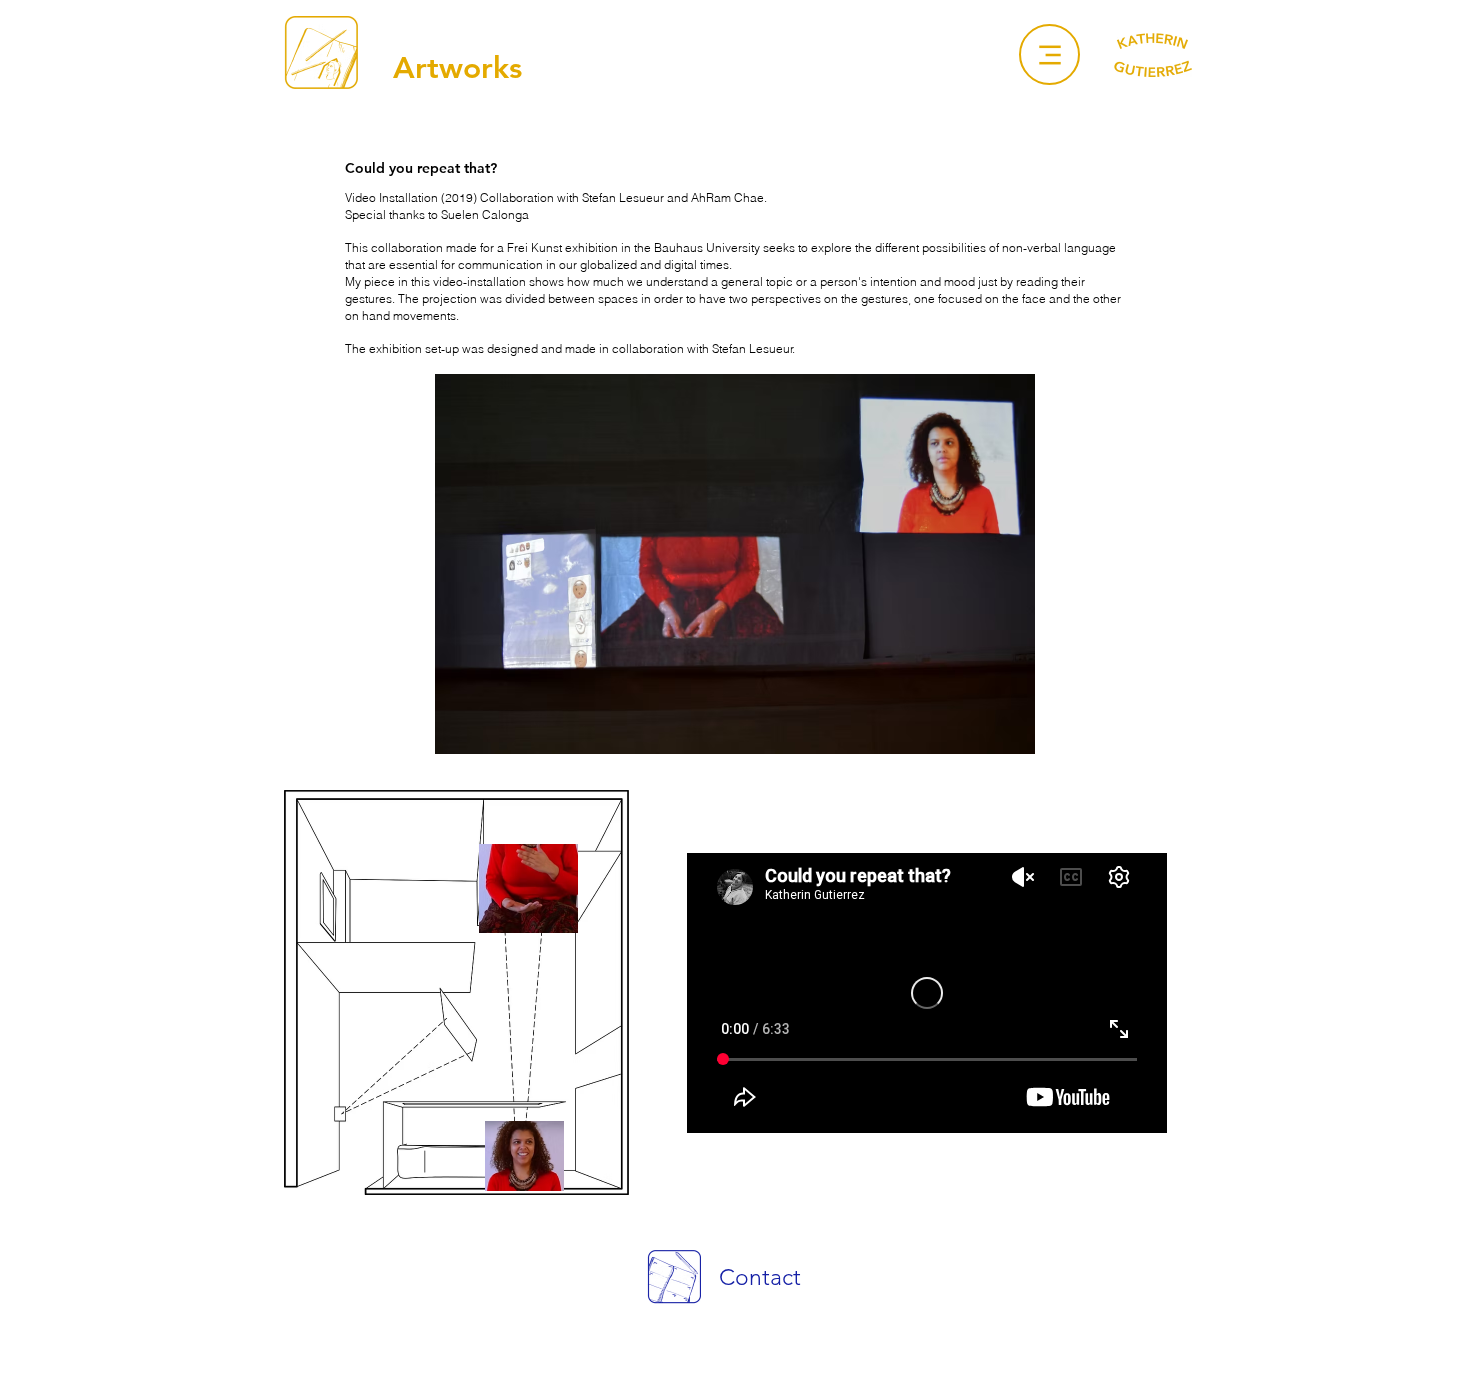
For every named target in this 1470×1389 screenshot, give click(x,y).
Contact (760, 1277)
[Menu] (1049, 54)
